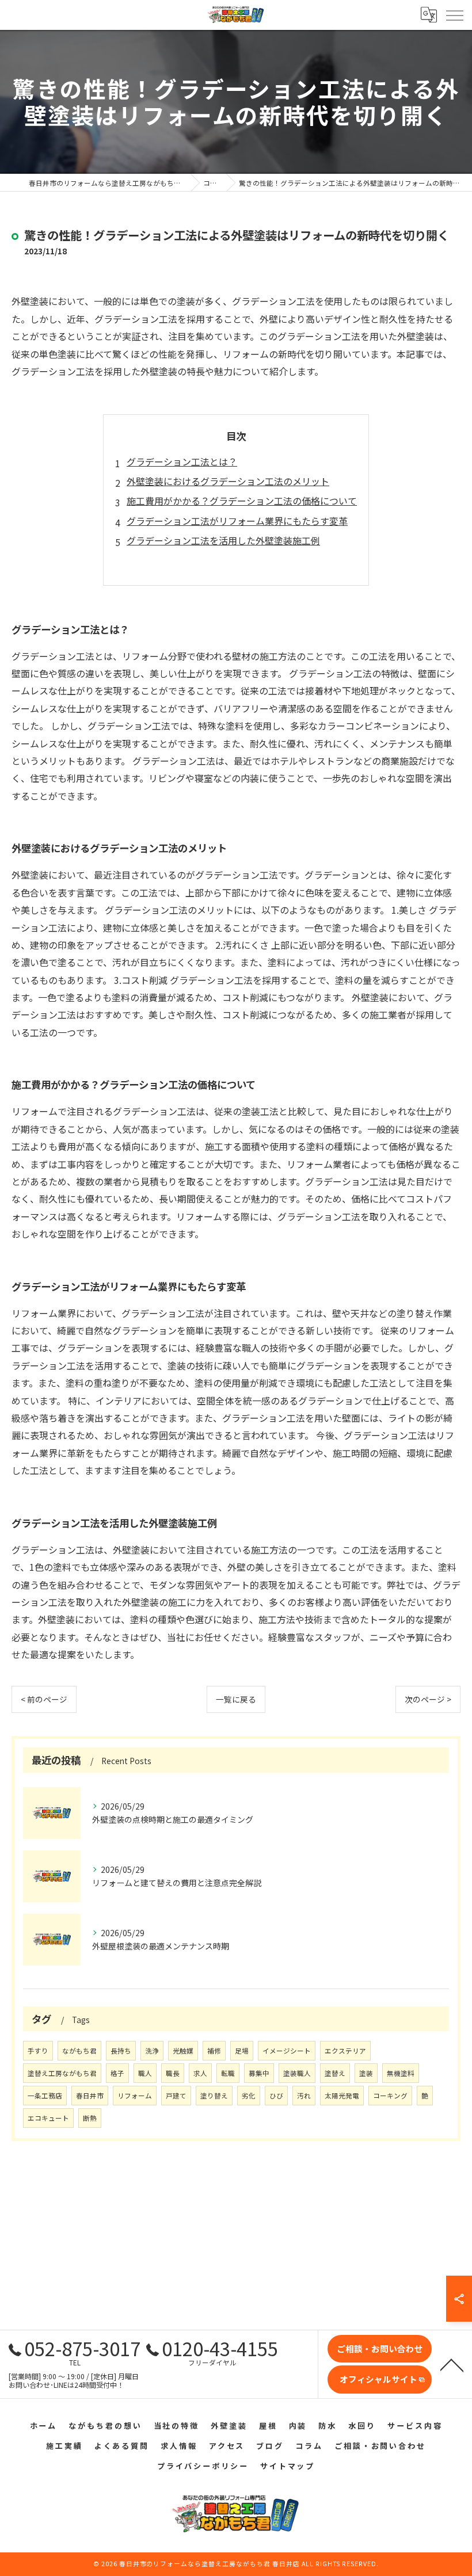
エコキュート (48, 2118)
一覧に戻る (236, 1699)
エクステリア (345, 2051)
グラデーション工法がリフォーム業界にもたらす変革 (237, 521)
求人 (200, 2073)
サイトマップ (288, 2466)
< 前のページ (44, 1699)
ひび (276, 2096)
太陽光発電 (342, 2096)
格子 (117, 2073)
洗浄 (152, 2051)
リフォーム (135, 2096)
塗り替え (214, 2096)
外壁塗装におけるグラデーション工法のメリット (228, 481)
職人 (145, 2073)
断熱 (90, 2118)
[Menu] (454, 14)
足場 (242, 2051)
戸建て (176, 2096)
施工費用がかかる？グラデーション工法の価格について (242, 501)
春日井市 (90, 2096)
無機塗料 (401, 2073)
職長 (173, 2073)
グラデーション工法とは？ (182, 461)
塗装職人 (297, 2073)
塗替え (335, 2073)
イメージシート (287, 2051)
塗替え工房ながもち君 (62, 2073)
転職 (228, 2073)
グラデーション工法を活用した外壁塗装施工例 (223, 540)
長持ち (121, 2051)
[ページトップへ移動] (452, 2364)
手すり (38, 2051)
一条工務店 (45, 2096)
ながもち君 (79, 2051)
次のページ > (428, 1699)
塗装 (366, 2073)
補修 (214, 2051)
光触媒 (183, 2051)
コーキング (390, 2096)
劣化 (249, 2096)
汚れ (304, 2096)
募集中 (259, 2073)
